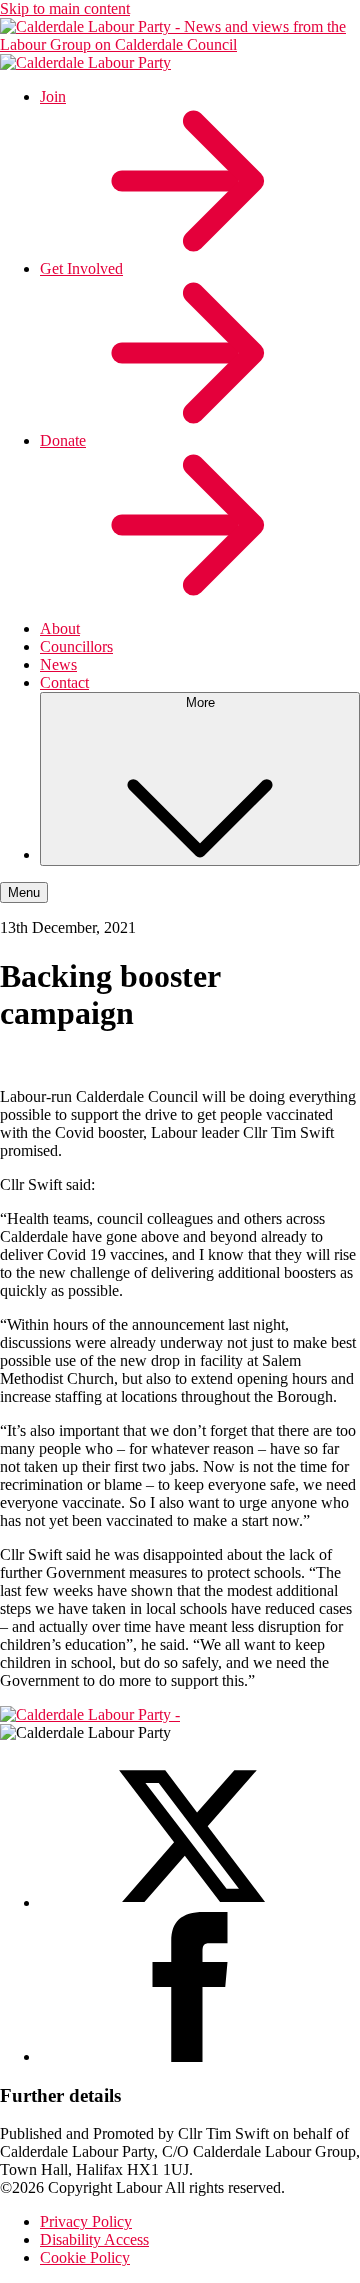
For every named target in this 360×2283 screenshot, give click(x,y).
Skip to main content (65, 8)
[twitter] (190, 1902)
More (200, 702)
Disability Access (94, 2239)
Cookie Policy (85, 2257)
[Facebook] (190, 2056)
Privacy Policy (86, 2221)
